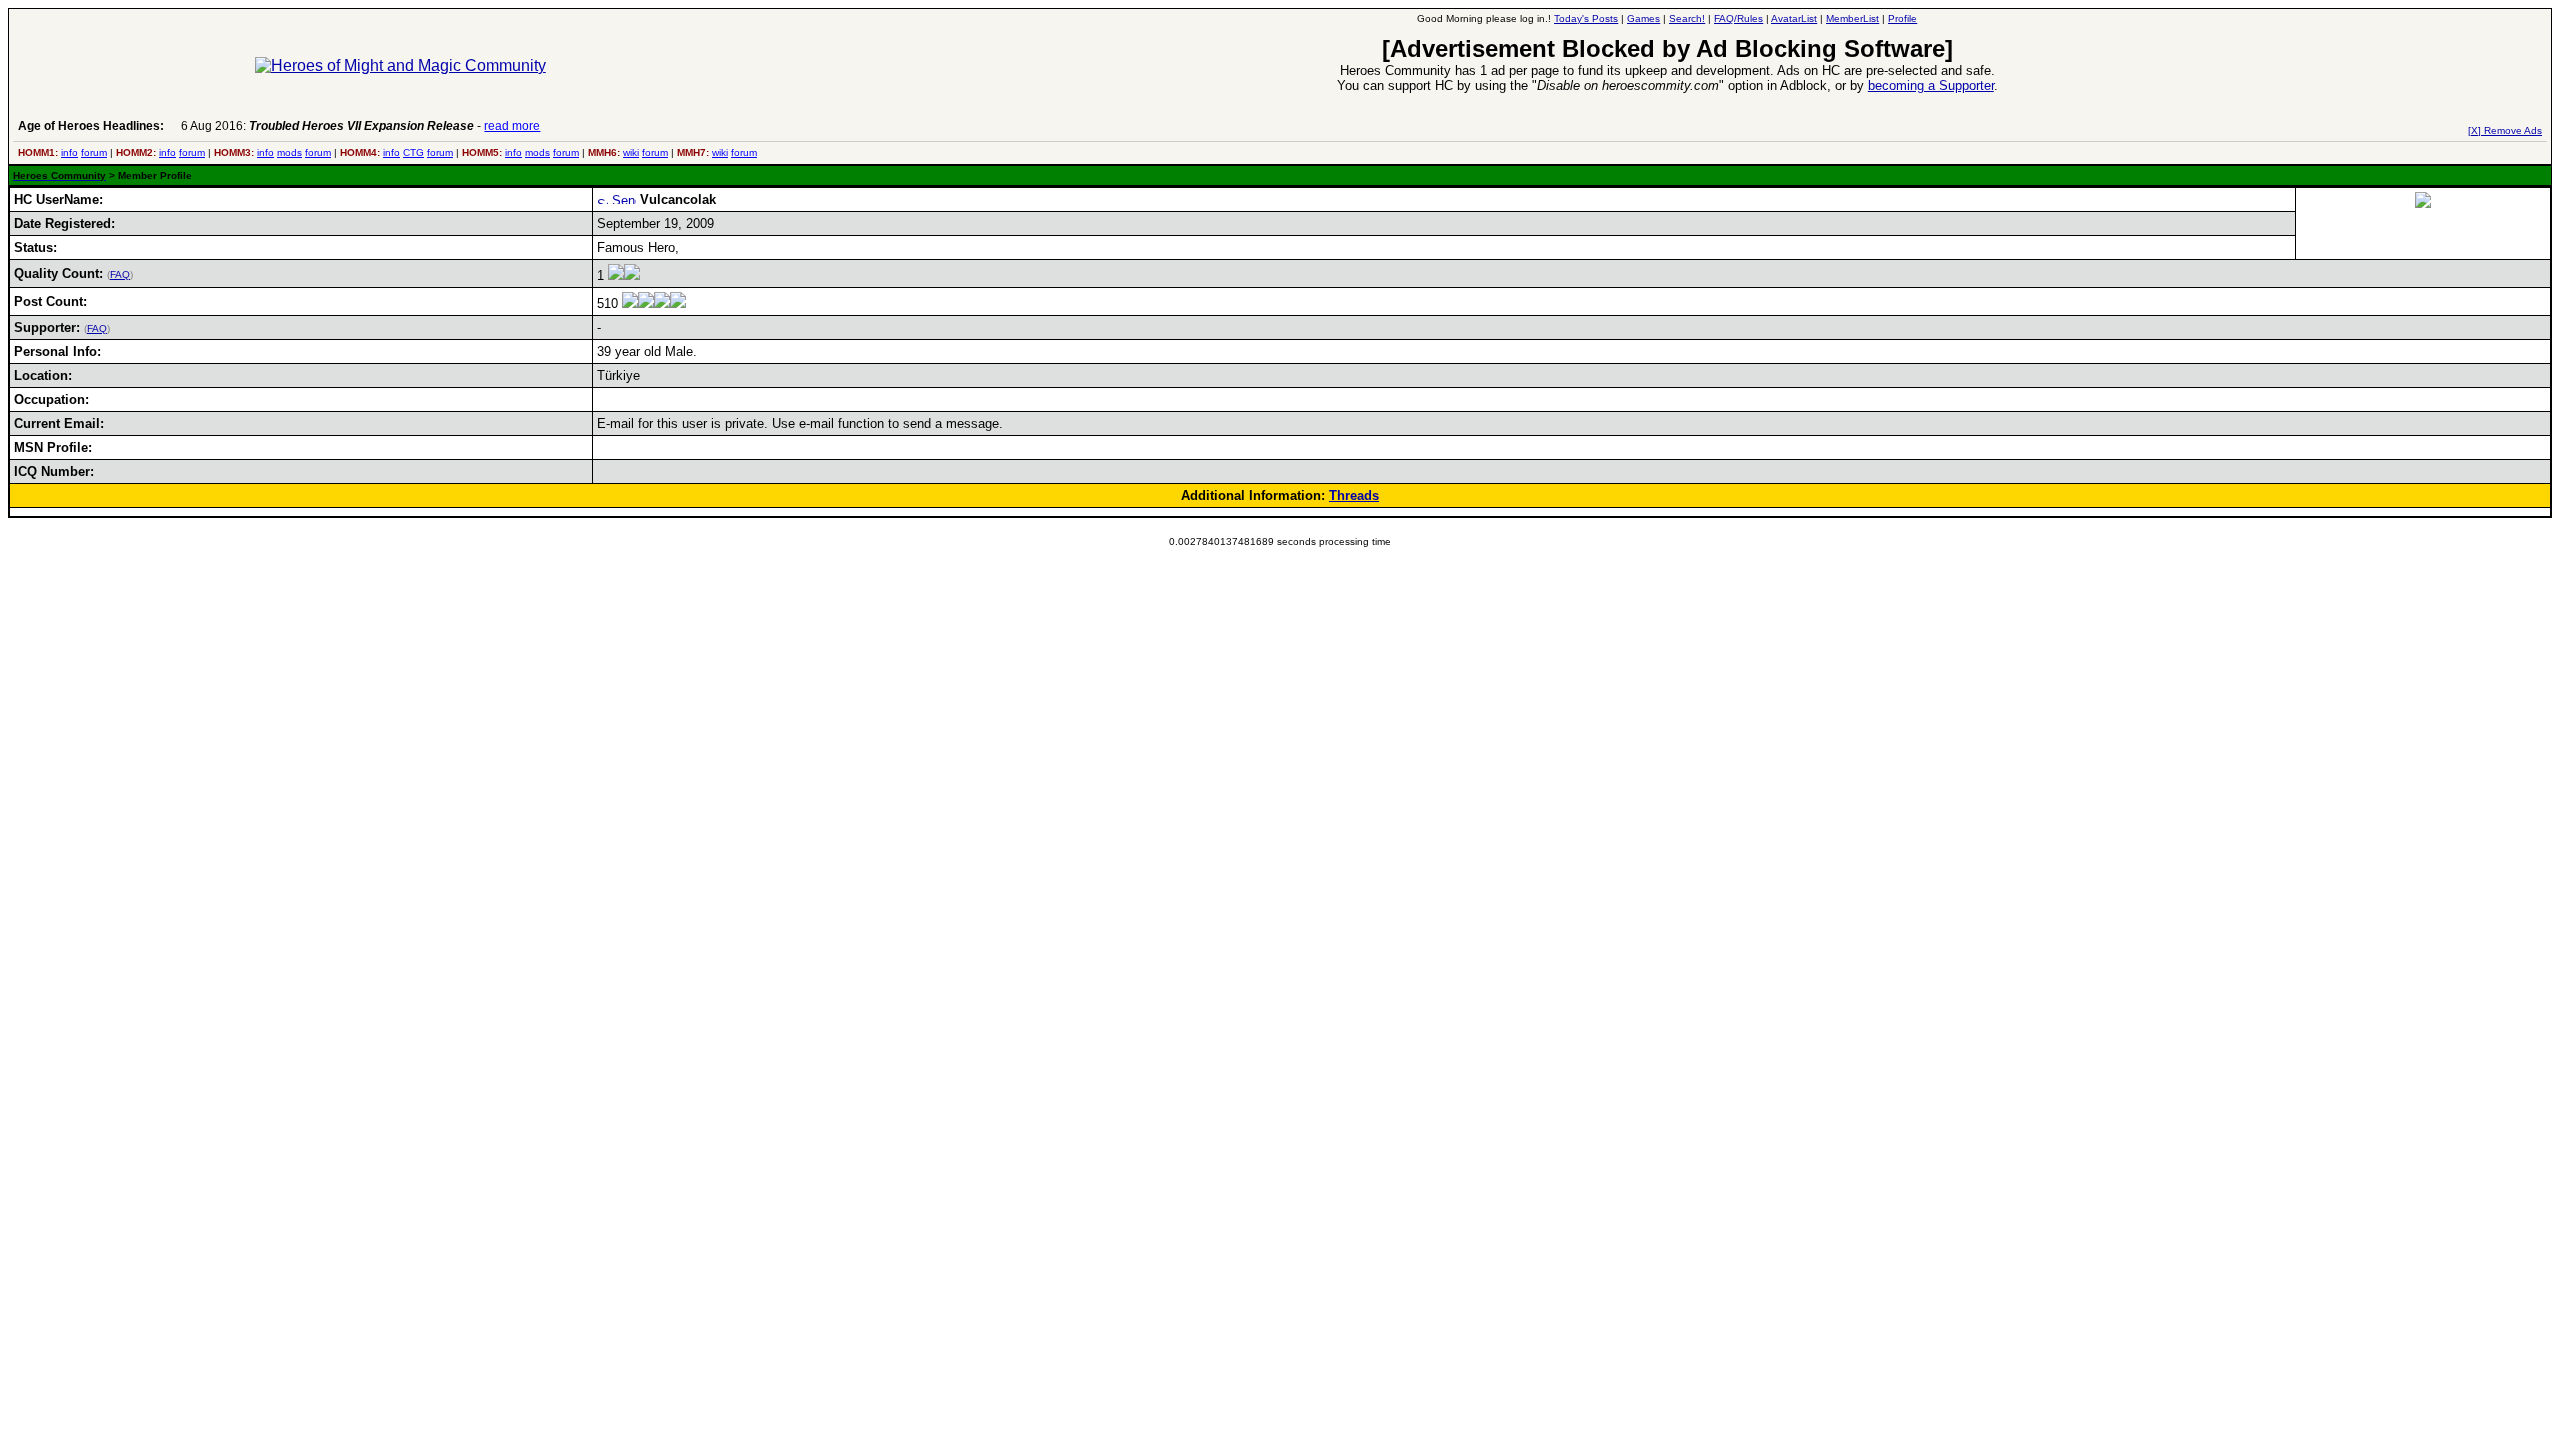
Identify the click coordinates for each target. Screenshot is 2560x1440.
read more (512, 126)
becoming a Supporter (1931, 85)
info (69, 152)
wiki (631, 152)
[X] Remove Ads (2505, 130)
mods (289, 152)
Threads (1354, 495)
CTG (413, 152)
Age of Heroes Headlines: (91, 126)
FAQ (120, 274)
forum (94, 152)
